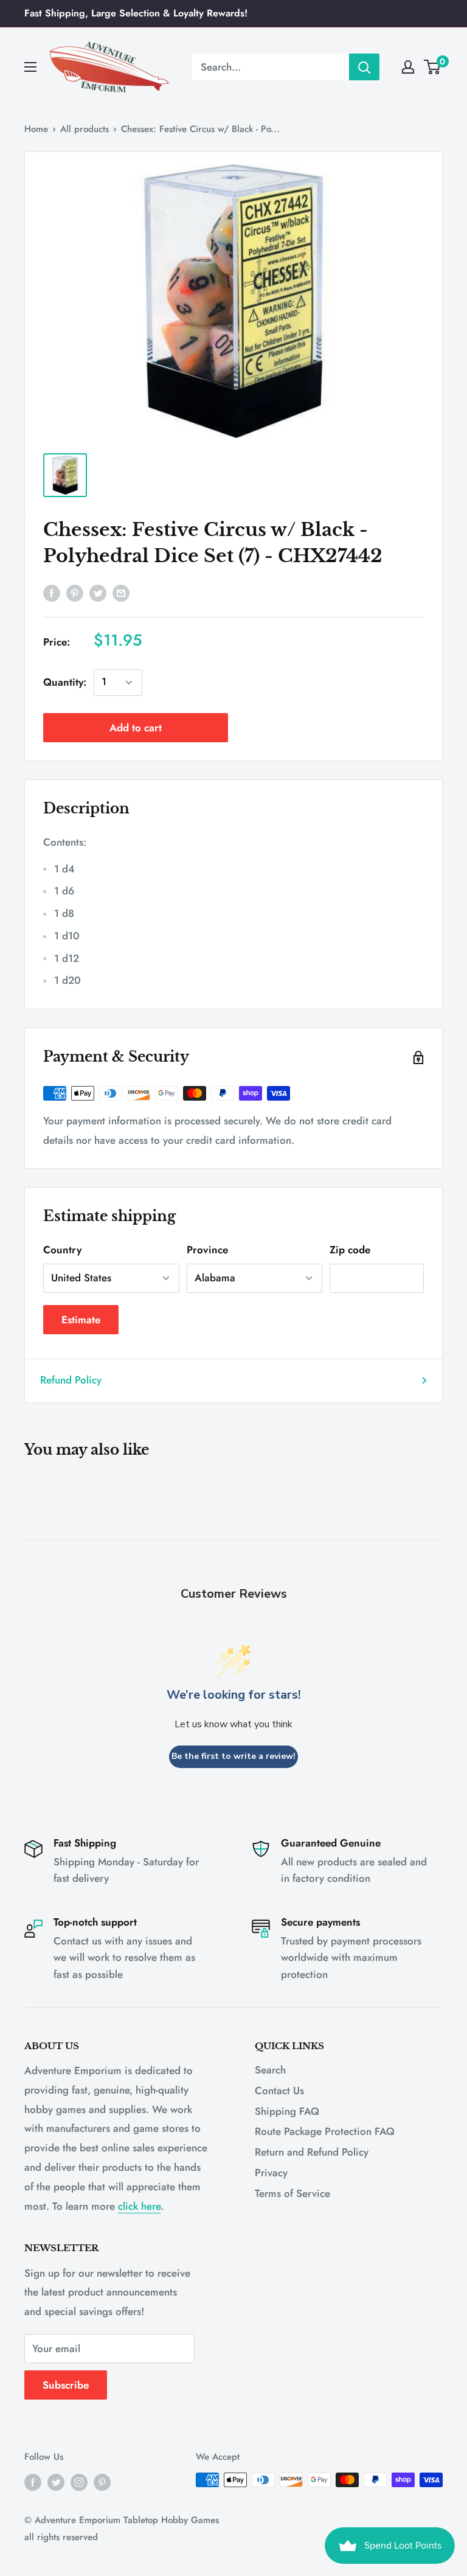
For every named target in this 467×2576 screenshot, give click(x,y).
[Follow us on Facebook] (33, 2482)
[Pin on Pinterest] (75, 593)
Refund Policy (71, 1380)
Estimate (81, 1320)
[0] (433, 67)
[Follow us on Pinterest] (102, 2482)
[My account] (408, 67)
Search (270, 2070)
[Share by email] (121, 593)
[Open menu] (30, 67)
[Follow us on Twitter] (56, 2482)
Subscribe (66, 2385)
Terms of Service (292, 2193)
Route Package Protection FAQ (325, 2131)
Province (207, 1250)
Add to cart (136, 728)
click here (139, 2206)
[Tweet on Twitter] (98, 593)
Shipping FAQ (287, 2111)
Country (62, 1250)
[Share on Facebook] (52, 593)
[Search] (364, 67)
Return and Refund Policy (312, 2152)
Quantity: (65, 682)
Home (36, 129)
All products (85, 129)
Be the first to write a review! (233, 1756)
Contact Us (279, 2090)
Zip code (350, 1250)
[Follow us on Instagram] (79, 2482)
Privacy (271, 2173)
